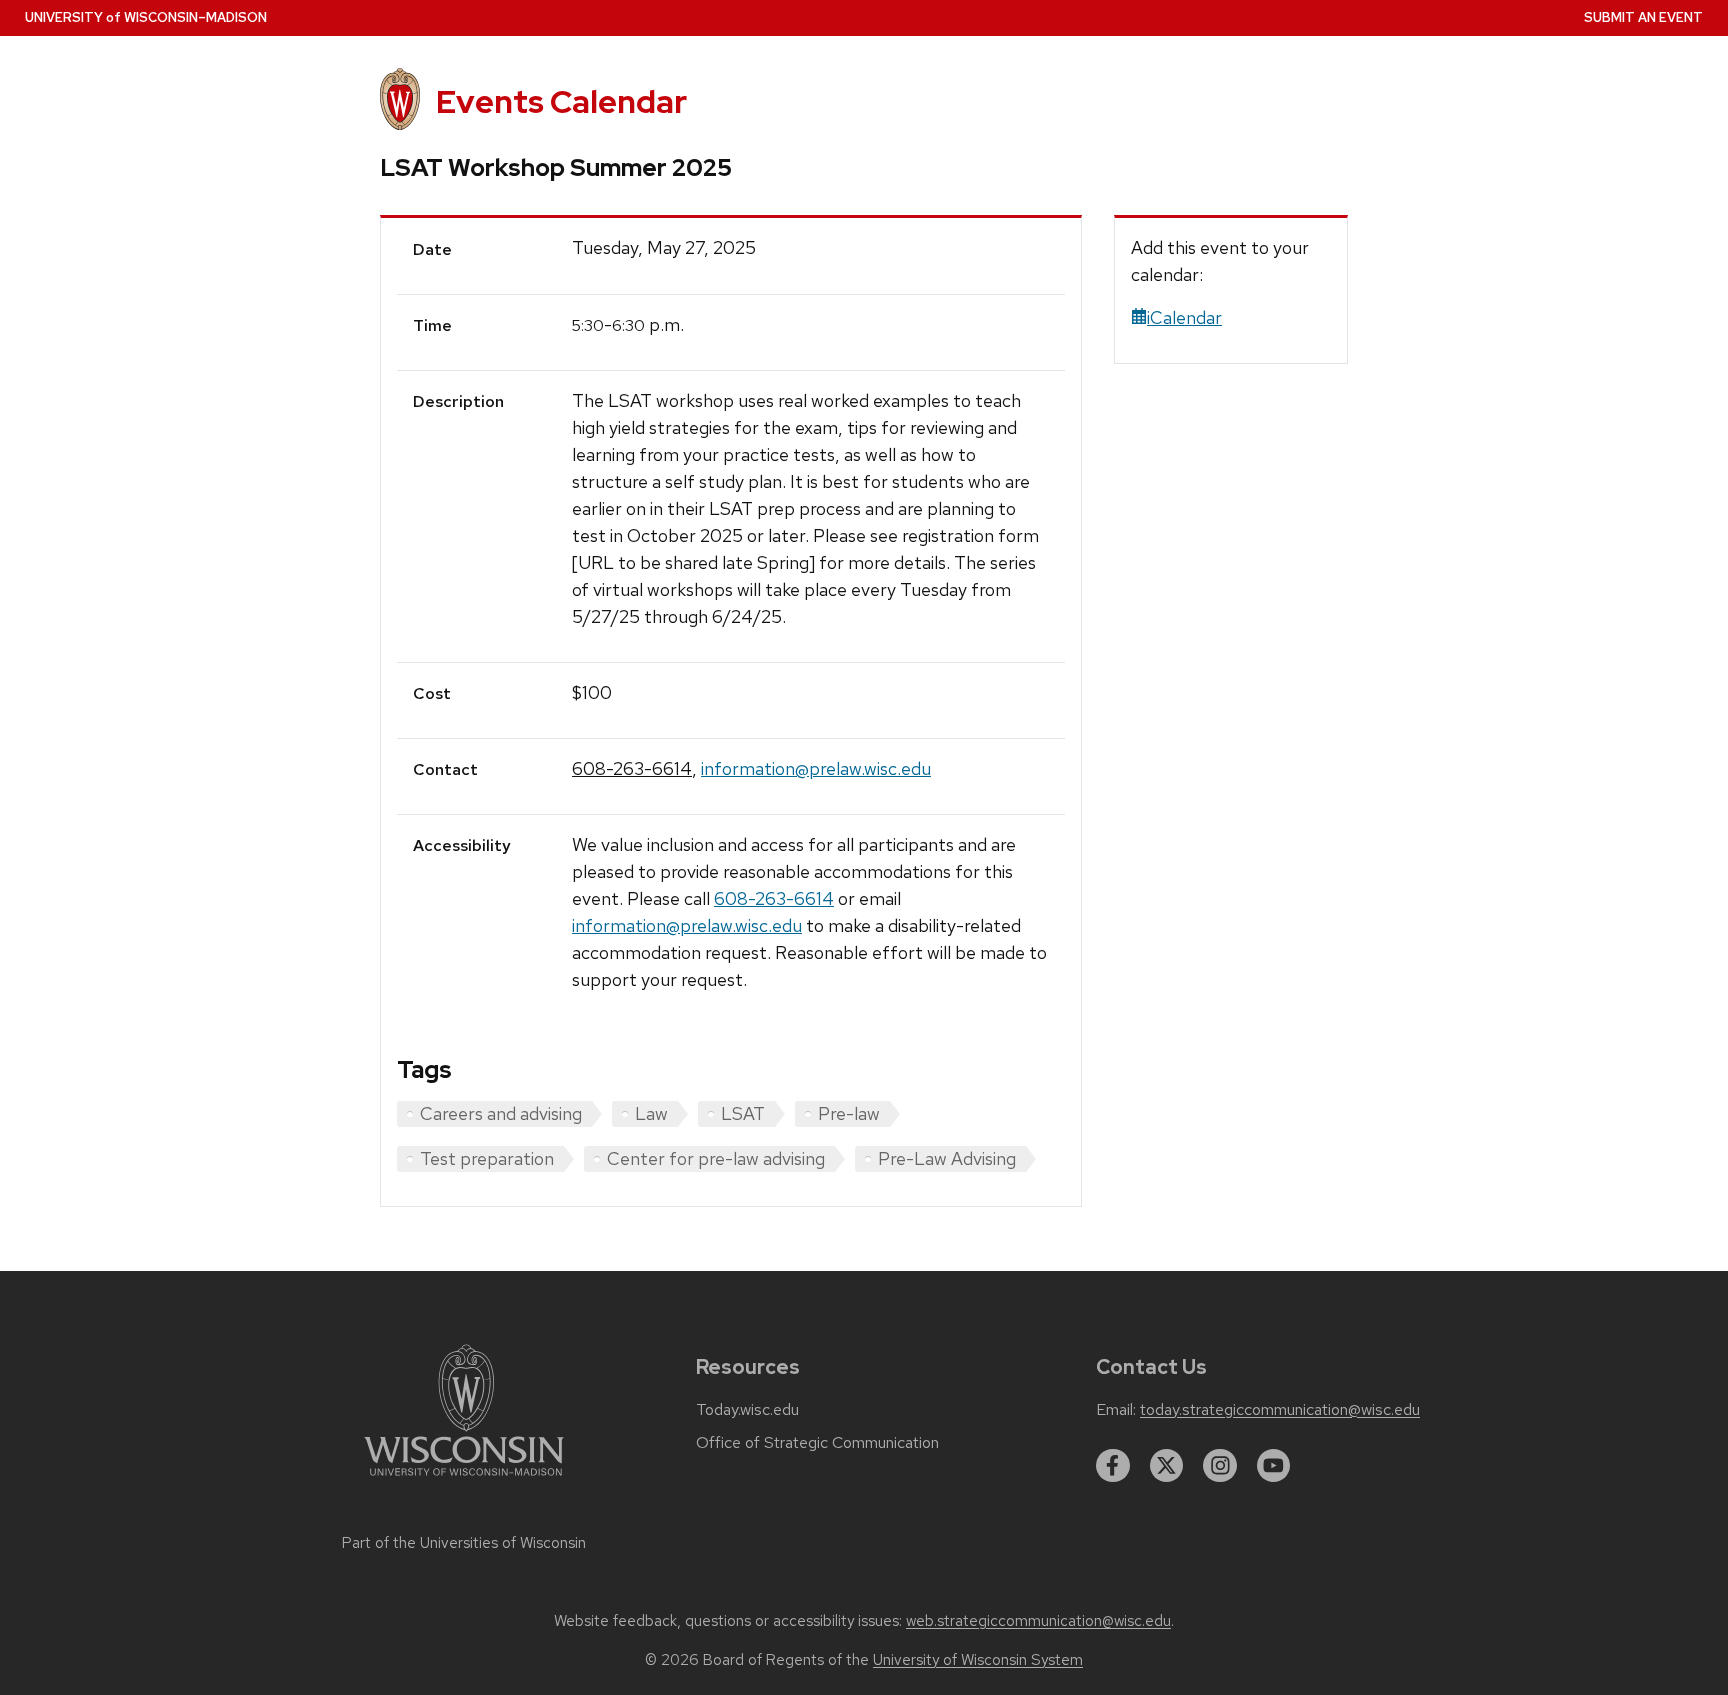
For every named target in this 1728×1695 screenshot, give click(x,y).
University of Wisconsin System (978, 1660)
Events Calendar (561, 101)
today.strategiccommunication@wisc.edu (1280, 1410)
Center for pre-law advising (716, 1158)
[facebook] (1113, 1466)
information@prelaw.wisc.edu (816, 768)
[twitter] (1167, 1466)
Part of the (464, 1543)
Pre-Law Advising (947, 1158)
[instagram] (1220, 1466)
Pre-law (849, 1113)
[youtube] (1274, 1466)
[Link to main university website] (464, 1479)
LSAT (743, 1113)
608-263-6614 (632, 768)
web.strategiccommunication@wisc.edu (1038, 1621)
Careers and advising (501, 1113)
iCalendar (1184, 317)
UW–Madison (146, 17)
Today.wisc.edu (747, 1410)
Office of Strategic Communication (817, 1443)
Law (651, 1113)
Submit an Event (1643, 17)
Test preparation (487, 1158)
